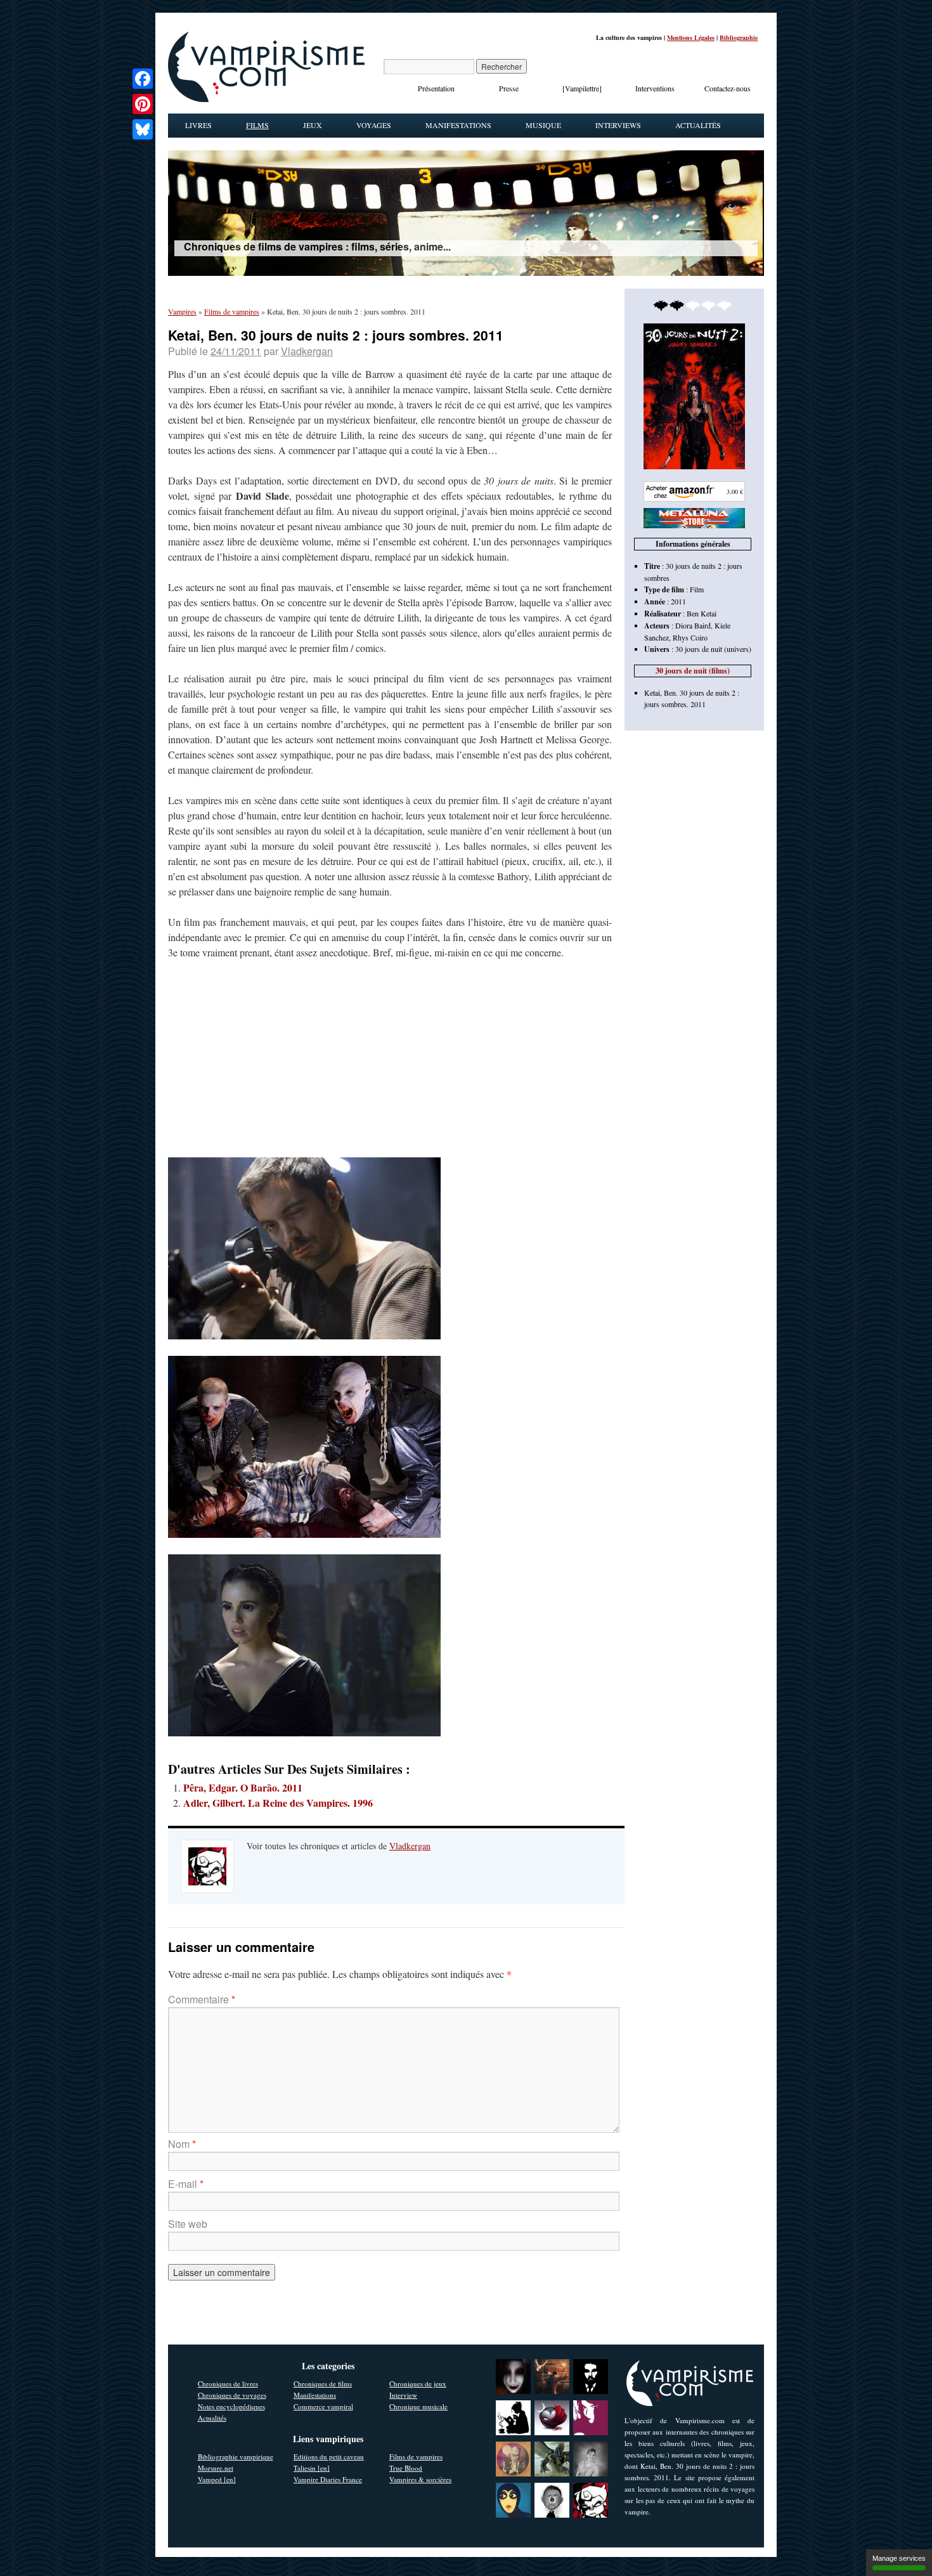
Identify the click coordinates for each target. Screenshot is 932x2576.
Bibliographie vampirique (236, 2456)
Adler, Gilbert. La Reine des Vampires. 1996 (278, 1803)
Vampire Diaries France (328, 2479)
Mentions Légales (691, 37)
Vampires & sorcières (420, 2479)
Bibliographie (739, 37)
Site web (188, 2224)
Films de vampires (416, 2456)
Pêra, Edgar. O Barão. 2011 (243, 1787)
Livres (198, 125)
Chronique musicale (418, 2406)
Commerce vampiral (323, 2406)
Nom (182, 2144)
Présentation (436, 88)
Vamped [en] (217, 2479)
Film (697, 589)
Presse (509, 88)
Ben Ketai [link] (702, 613)
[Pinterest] (143, 104)
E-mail (186, 2184)
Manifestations (458, 125)
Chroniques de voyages (232, 2395)
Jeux (313, 125)
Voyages (374, 125)
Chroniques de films (323, 2384)
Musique (543, 125)
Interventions (655, 88)
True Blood (406, 2468)
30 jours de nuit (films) (693, 671)
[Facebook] (143, 79)
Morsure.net (216, 2468)
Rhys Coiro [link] (690, 637)
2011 (678, 601)
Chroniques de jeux (418, 2384)
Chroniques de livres (228, 2384)
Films (257, 125)
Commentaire (202, 1999)
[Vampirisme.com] (266, 99)
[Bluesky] (143, 129)
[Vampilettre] (582, 88)
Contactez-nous (728, 88)
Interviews (618, 125)
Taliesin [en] (312, 2468)
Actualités (698, 125)
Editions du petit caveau (329, 2456)
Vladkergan (307, 351)
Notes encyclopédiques (231, 2406)
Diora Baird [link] (693, 625)
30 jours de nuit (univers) (713, 649)
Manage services (899, 2558)
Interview (403, 2395)
